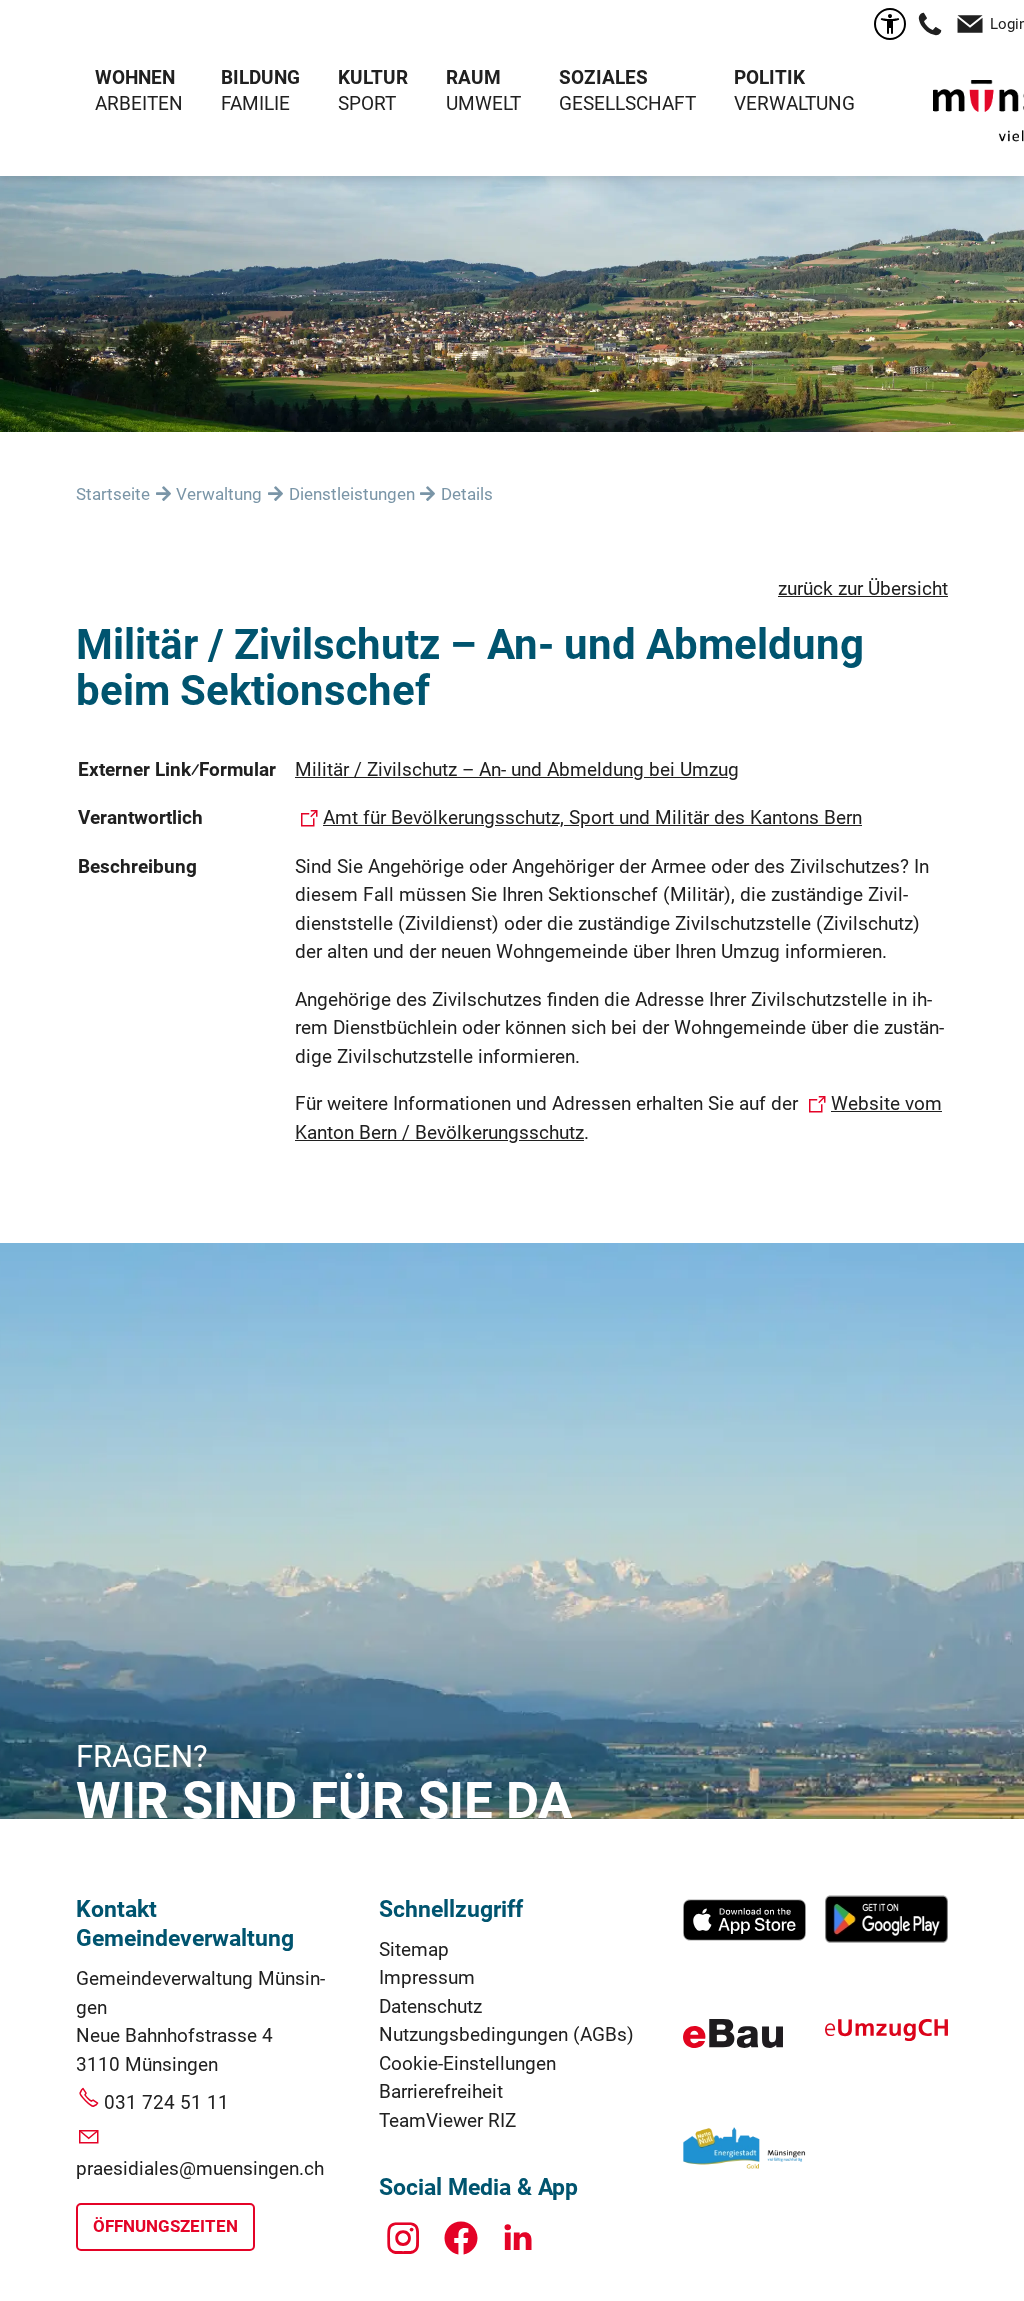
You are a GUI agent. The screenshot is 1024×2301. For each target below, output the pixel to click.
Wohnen (135, 77)
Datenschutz (430, 2006)
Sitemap (414, 1949)
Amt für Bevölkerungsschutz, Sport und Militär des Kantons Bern (592, 817)
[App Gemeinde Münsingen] (744, 1938)
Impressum (427, 1977)
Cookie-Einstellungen (467, 2063)
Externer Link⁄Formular (177, 769)
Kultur (373, 77)
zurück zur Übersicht (863, 588)
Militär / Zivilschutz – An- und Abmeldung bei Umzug (517, 769)
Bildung (260, 77)
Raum (473, 77)
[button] (930, 24)
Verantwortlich (140, 817)
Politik (769, 77)
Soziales (603, 77)
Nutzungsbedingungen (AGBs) (506, 2034)
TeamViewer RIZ (447, 2120)
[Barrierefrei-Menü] (890, 24)
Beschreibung (137, 866)
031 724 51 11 (166, 2102)
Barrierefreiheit (441, 2091)
